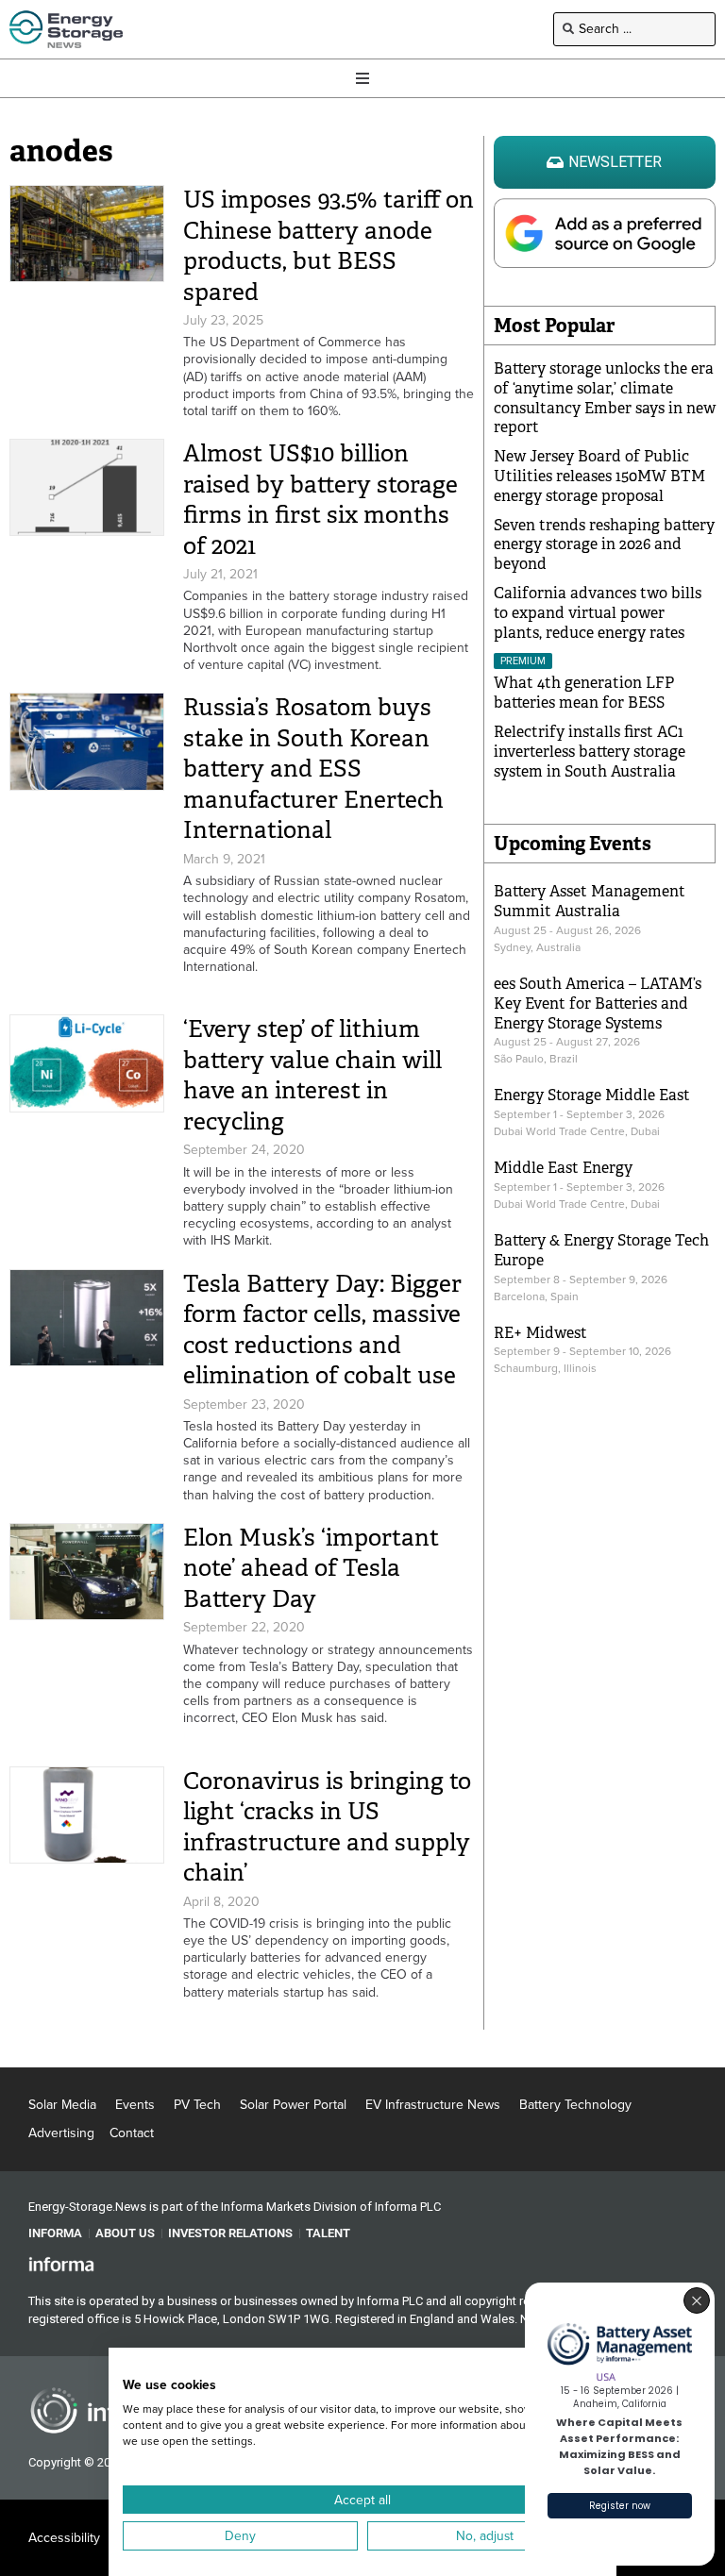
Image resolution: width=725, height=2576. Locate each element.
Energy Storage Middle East (592, 1095)
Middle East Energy (563, 1168)
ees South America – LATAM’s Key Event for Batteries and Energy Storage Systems (598, 1004)
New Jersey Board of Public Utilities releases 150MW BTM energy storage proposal (599, 476)
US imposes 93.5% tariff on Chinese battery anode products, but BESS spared (329, 246)
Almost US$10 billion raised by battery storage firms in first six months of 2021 (320, 500)
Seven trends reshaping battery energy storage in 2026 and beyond (604, 545)
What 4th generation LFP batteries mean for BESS (584, 693)
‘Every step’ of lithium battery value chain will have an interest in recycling (312, 1075)
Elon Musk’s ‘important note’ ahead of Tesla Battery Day (311, 1568)
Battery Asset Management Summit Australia (590, 901)
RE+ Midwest (540, 1333)
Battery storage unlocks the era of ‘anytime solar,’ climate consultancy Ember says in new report (605, 398)
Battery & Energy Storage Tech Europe (601, 1250)
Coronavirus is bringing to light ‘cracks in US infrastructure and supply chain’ (327, 1827)
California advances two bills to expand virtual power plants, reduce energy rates (598, 613)
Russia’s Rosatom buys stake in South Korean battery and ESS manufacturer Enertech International (313, 769)
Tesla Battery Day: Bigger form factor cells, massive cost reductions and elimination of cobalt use (322, 1330)
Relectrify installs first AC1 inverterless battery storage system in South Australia (590, 752)
